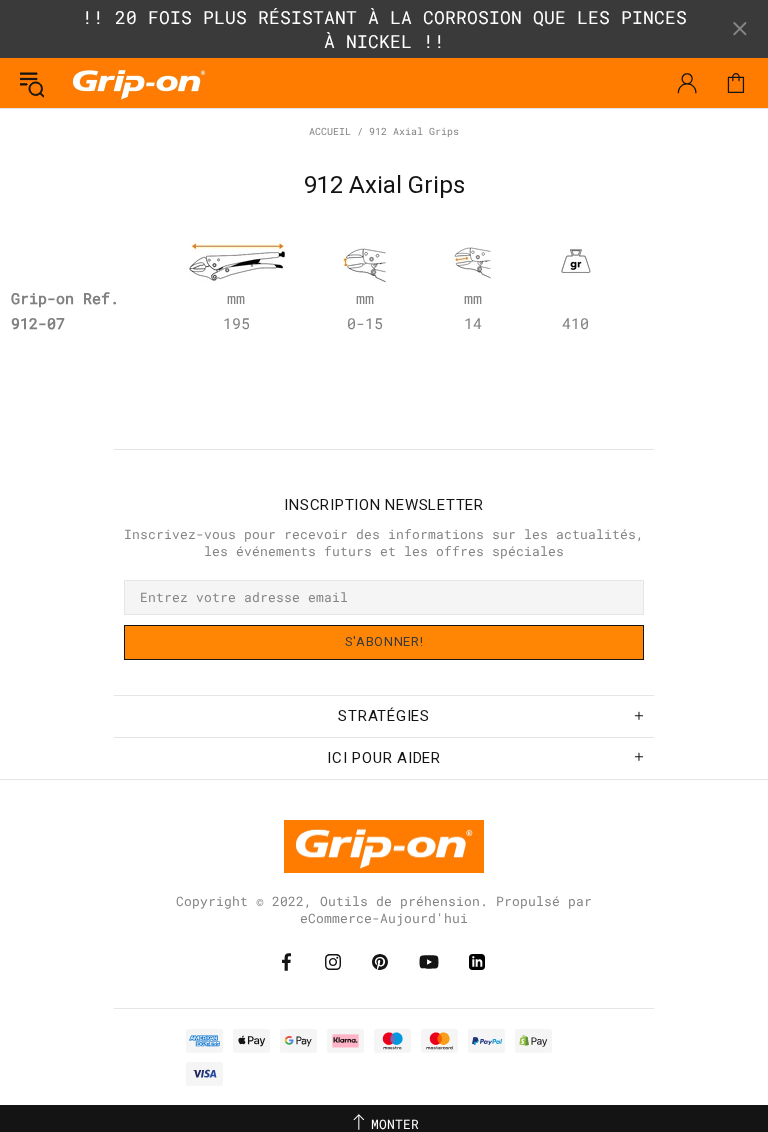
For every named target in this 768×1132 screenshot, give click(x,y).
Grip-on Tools (139, 83)
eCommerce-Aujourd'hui (384, 918)
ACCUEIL (330, 131)
